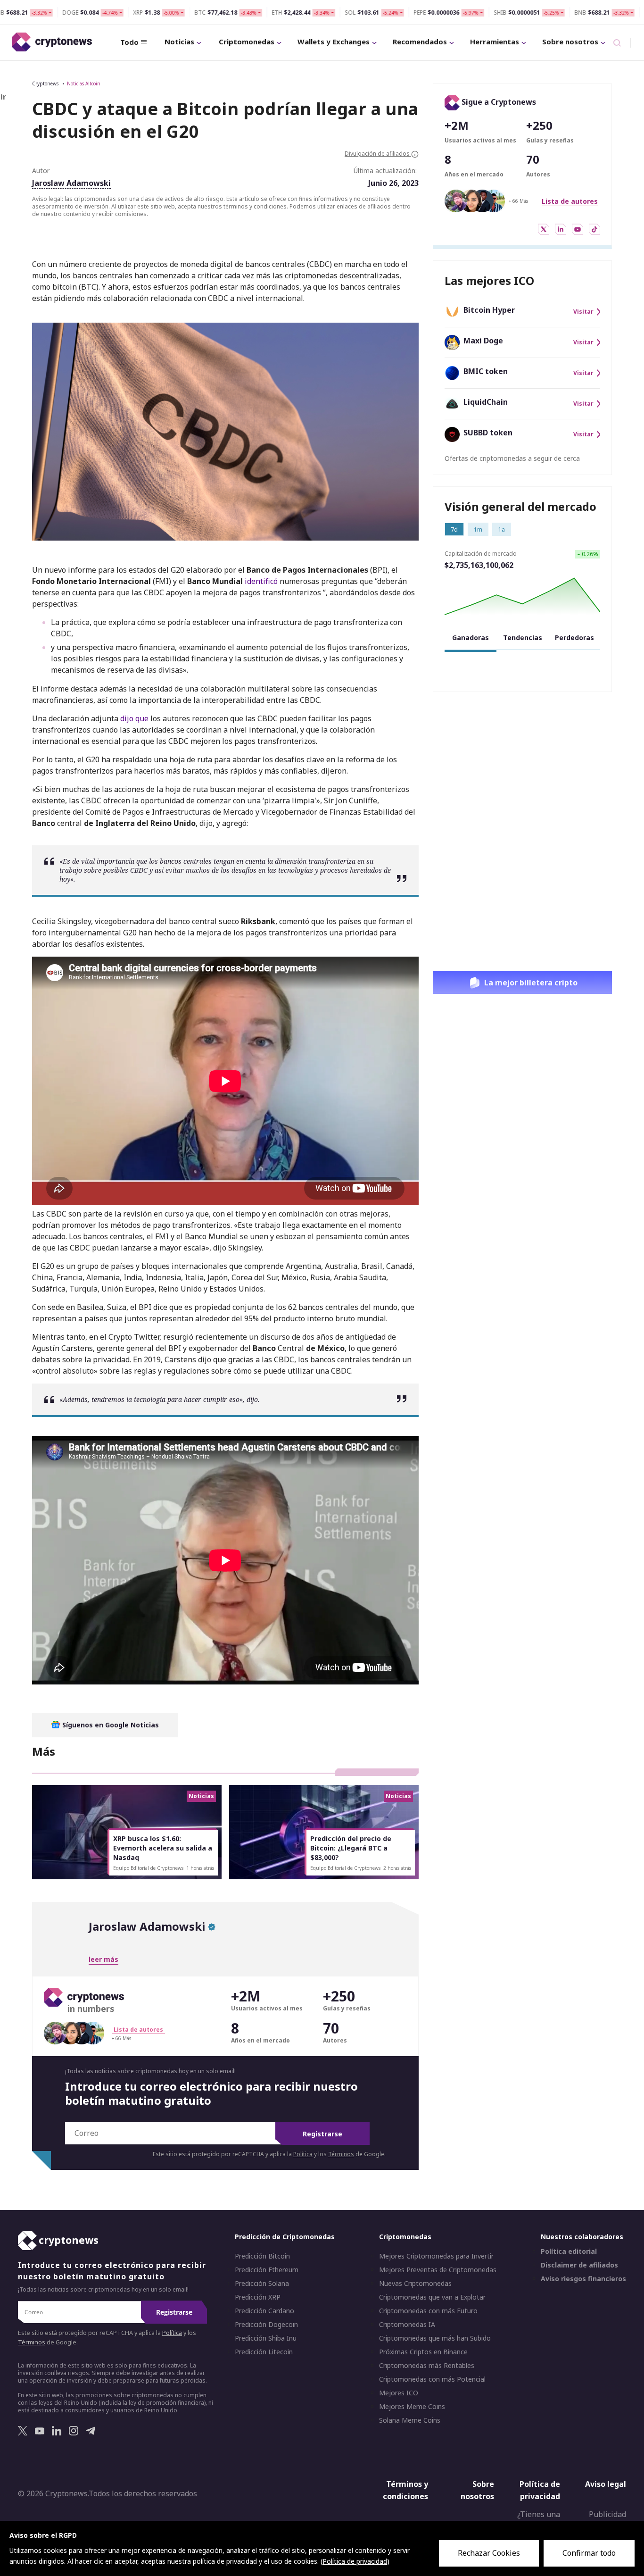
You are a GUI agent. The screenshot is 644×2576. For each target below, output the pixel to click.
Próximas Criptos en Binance (423, 2352)
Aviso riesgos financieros (583, 2279)
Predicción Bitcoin (262, 2257)
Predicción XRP (258, 2298)
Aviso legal (606, 2484)
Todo (129, 42)
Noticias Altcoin (84, 83)
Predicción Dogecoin (266, 2325)
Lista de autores (570, 201)
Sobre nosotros (570, 42)
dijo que (134, 718)
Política (303, 2154)
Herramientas (495, 42)
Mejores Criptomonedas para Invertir (436, 2257)
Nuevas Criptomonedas (415, 2284)
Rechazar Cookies (489, 2553)
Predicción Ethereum (267, 2270)
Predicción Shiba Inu (266, 2339)
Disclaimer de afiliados (579, 2266)
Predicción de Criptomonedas (285, 2237)
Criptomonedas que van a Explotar (432, 2298)
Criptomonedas (247, 42)
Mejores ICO (399, 2393)
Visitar (583, 312)
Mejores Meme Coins (412, 2407)
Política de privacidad (540, 2491)
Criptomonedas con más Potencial (432, 2380)
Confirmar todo (589, 2553)
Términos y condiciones (405, 2491)
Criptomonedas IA (407, 2325)
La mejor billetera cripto (531, 983)
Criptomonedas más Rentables (427, 2366)
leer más (103, 1959)
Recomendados (420, 42)
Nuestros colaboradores (582, 2237)
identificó (261, 581)
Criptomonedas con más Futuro (428, 2311)
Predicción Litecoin (264, 2352)
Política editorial (569, 2252)
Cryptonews (45, 83)
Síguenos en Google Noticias (110, 1725)
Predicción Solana (262, 2284)
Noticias (179, 42)
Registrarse (322, 2134)
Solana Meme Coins (410, 2421)
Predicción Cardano (264, 2311)
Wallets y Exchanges (334, 42)
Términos (341, 2154)
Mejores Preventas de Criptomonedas (438, 2270)
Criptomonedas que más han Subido (435, 2339)
